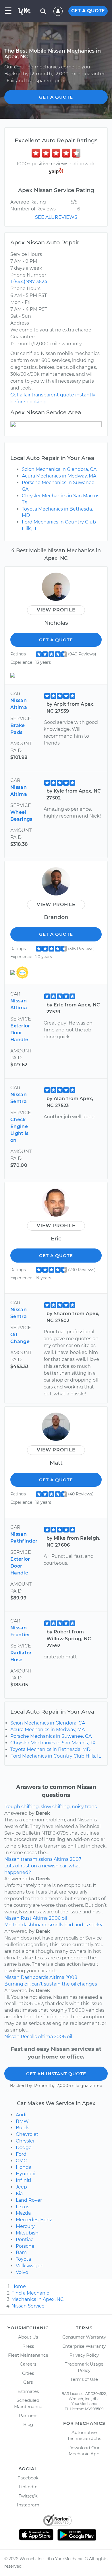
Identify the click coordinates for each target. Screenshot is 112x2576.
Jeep (21, 2187)
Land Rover (29, 2200)
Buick (22, 2128)
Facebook (28, 2478)
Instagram (28, 2505)
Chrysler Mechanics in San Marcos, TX (53, 1743)
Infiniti (23, 2180)
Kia (19, 2194)
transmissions (37, 1859)
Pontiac (25, 2240)
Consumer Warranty (84, 2337)
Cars (28, 2382)
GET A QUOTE (88, 11)
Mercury (25, 2226)
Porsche (25, 2246)
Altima (61, 1859)
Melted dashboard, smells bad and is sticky (53, 1925)
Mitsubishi (28, 2233)
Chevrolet (27, 2134)
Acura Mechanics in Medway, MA (59, 476)
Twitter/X (28, 2496)
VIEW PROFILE (56, 610)
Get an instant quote (56, 2074)
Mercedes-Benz (34, 2220)
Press (28, 2346)
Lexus (23, 2207)
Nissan (12, 1859)
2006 (55, 1918)
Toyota (23, 2259)
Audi (21, 2115)
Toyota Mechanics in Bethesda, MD (50, 1749)
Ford (21, 2154)
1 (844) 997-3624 (29, 282)
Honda (24, 2167)
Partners (28, 2415)
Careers (28, 2364)
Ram (21, 2252)
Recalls (29, 2037)
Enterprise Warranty (84, 2346)
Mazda (23, 2213)
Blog (28, 2424)
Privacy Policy (84, 2355)
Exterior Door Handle (20, 1033)
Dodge (24, 2148)
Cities (28, 2373)
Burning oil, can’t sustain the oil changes (51, 1984)
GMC (21, 2161)
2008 (71, 1977)
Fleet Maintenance (28, 2355)
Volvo (22, 2272)
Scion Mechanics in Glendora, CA (59, 469)
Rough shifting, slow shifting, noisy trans (51, 1807)
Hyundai (26, 2174)
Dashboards (34, 1977)
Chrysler (25, 2141)
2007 (76, 1859)
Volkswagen (30, 2266)
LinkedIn (28, 2487)
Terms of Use (84, 2379)
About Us (28, 2337)
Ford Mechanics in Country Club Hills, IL (56, 1756)
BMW (22, 2121)
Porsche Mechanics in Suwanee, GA (51, 1736)
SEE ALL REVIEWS (56, 217)
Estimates (28, 2391)
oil (64, 1918)
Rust (26, 1918)
